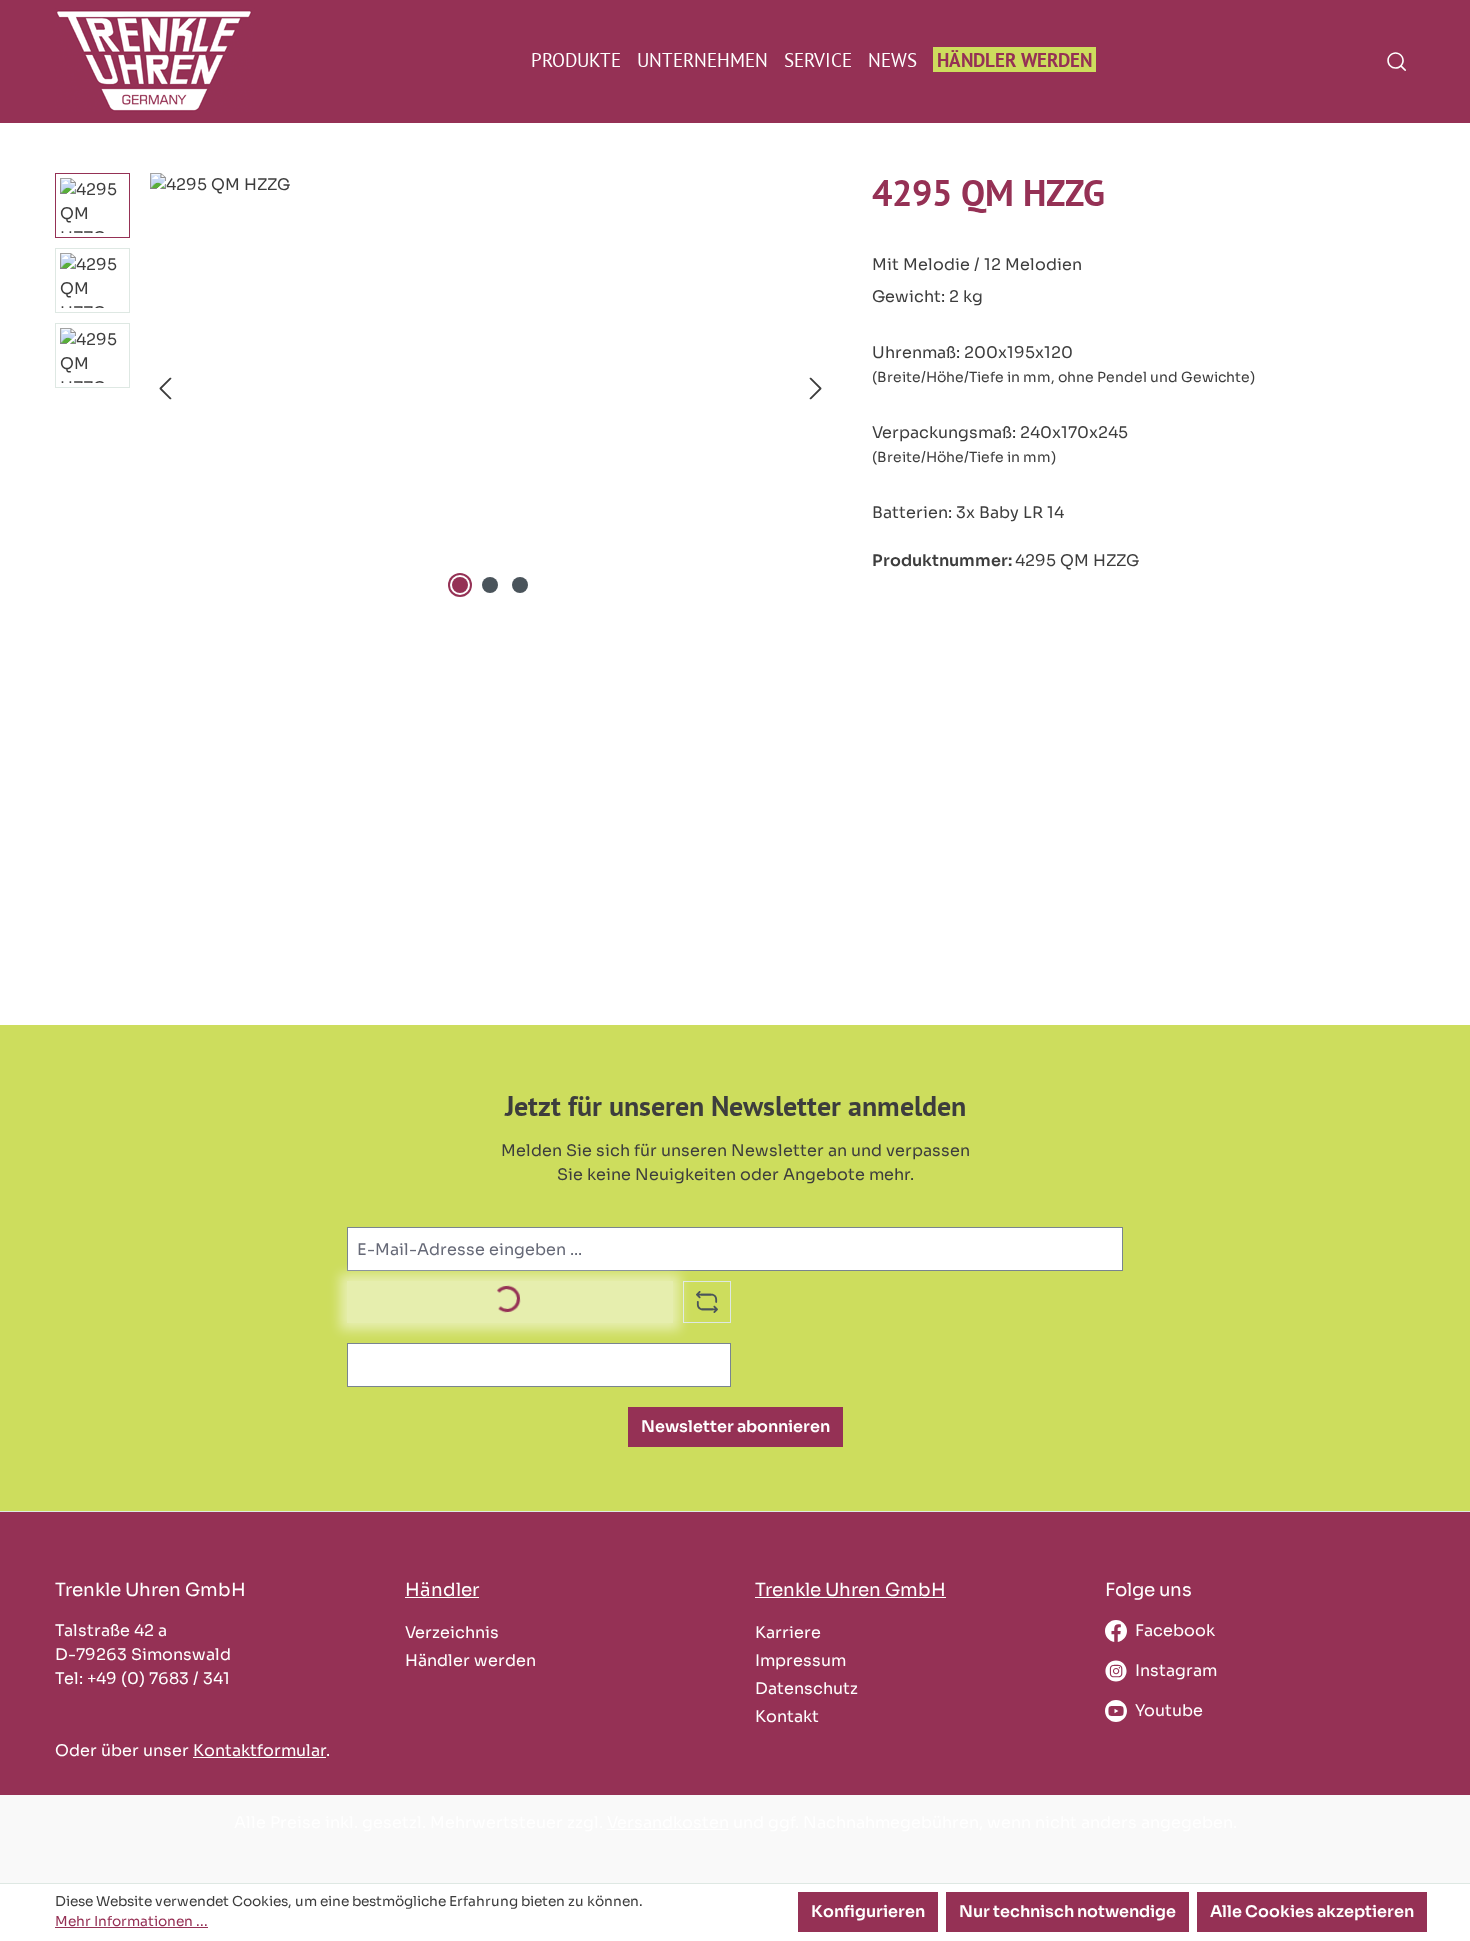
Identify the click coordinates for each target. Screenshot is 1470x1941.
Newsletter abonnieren (735, 1426)
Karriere (788, 1632)
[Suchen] (1396, 61)
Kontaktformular (259, 1750)
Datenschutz (806, 1688)
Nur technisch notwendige (1067, 1911)
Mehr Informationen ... (131, 1921)
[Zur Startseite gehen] (151, 60)
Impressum (800, 1660)
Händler (442, 1589)
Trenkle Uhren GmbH (850, 1589)
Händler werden (470, 1660)
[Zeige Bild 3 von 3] (520, 585)
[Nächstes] (816, 388)
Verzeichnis (452, 1632)
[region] (443, 388)
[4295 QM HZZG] (490, 388)
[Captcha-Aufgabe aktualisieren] (707, 1302)
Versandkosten (668, 1822)
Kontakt (787, 1716)
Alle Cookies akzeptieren (1312, 1911)
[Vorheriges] (165, 388)
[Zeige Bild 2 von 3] (490, 585)
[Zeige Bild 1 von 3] (460, 585)
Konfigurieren (868, 1911)
